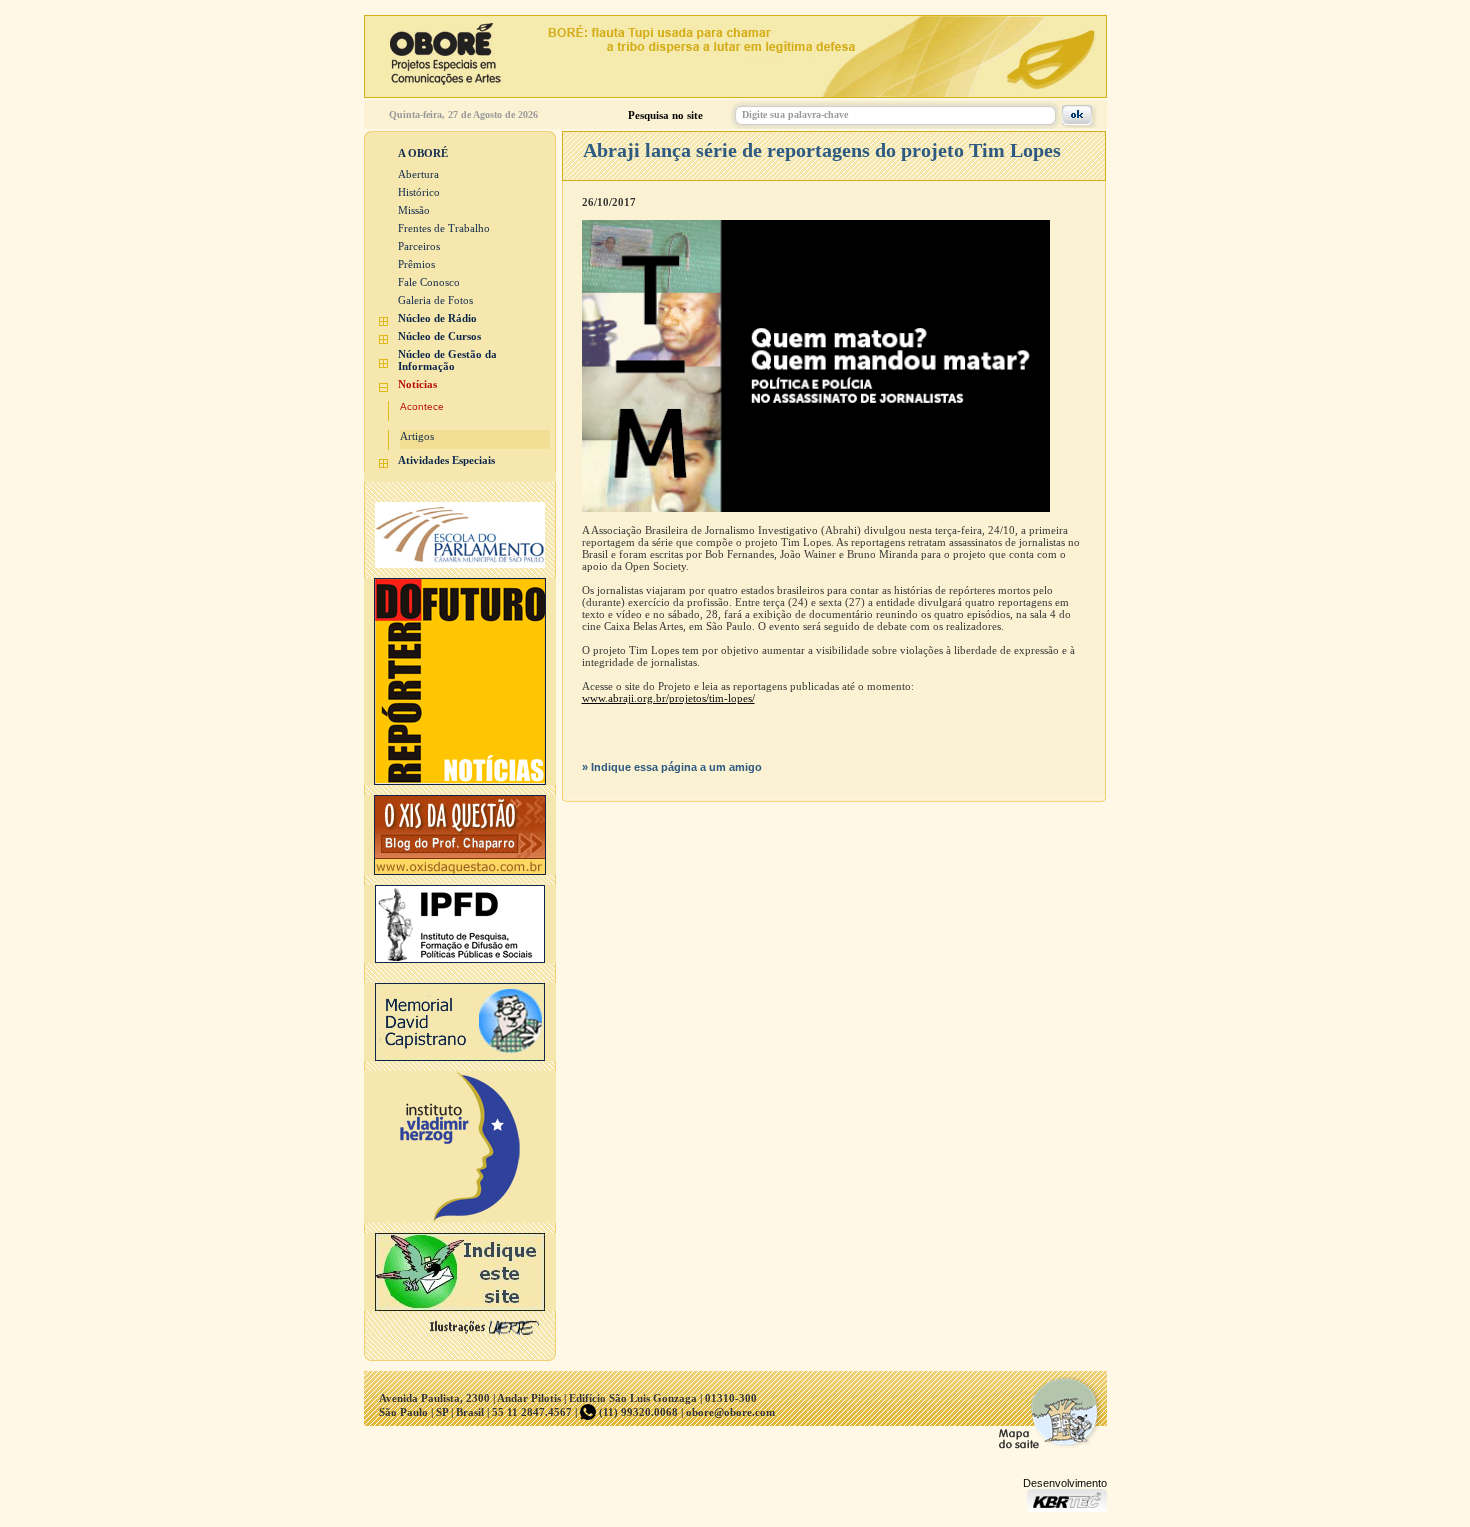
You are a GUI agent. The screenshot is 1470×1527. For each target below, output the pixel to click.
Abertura (418, 174)
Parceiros (419, 246)
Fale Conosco (429, 282)
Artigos (417, 436)
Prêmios (416, 264)
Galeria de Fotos (435, 300)
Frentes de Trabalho (444, 228)
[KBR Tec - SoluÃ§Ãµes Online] (1067, 1506)
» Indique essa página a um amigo (672, 767)
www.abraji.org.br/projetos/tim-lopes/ (668, 698)
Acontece (422, 406)
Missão (414, 210)
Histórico (419, 192)
